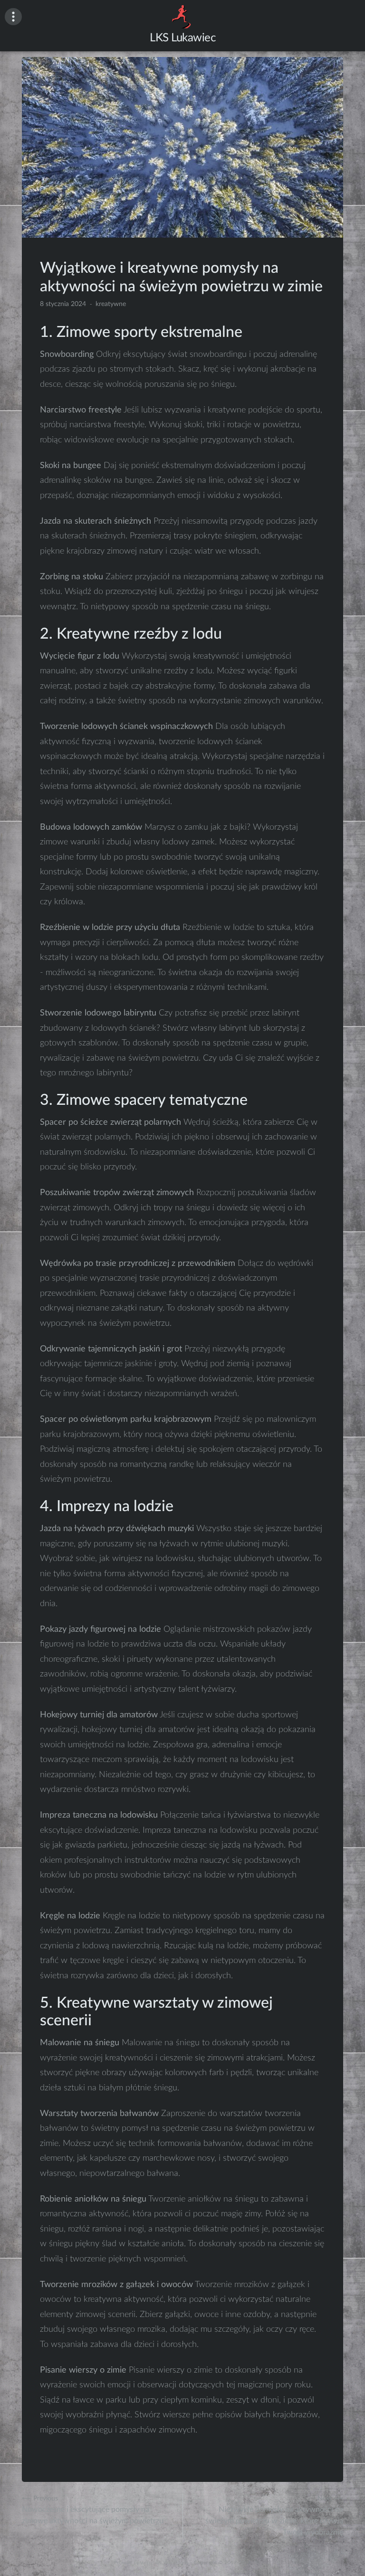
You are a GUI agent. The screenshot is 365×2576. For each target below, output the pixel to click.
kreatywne (111, 304)
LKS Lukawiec (182, 38)
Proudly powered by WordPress (151, 2563)
